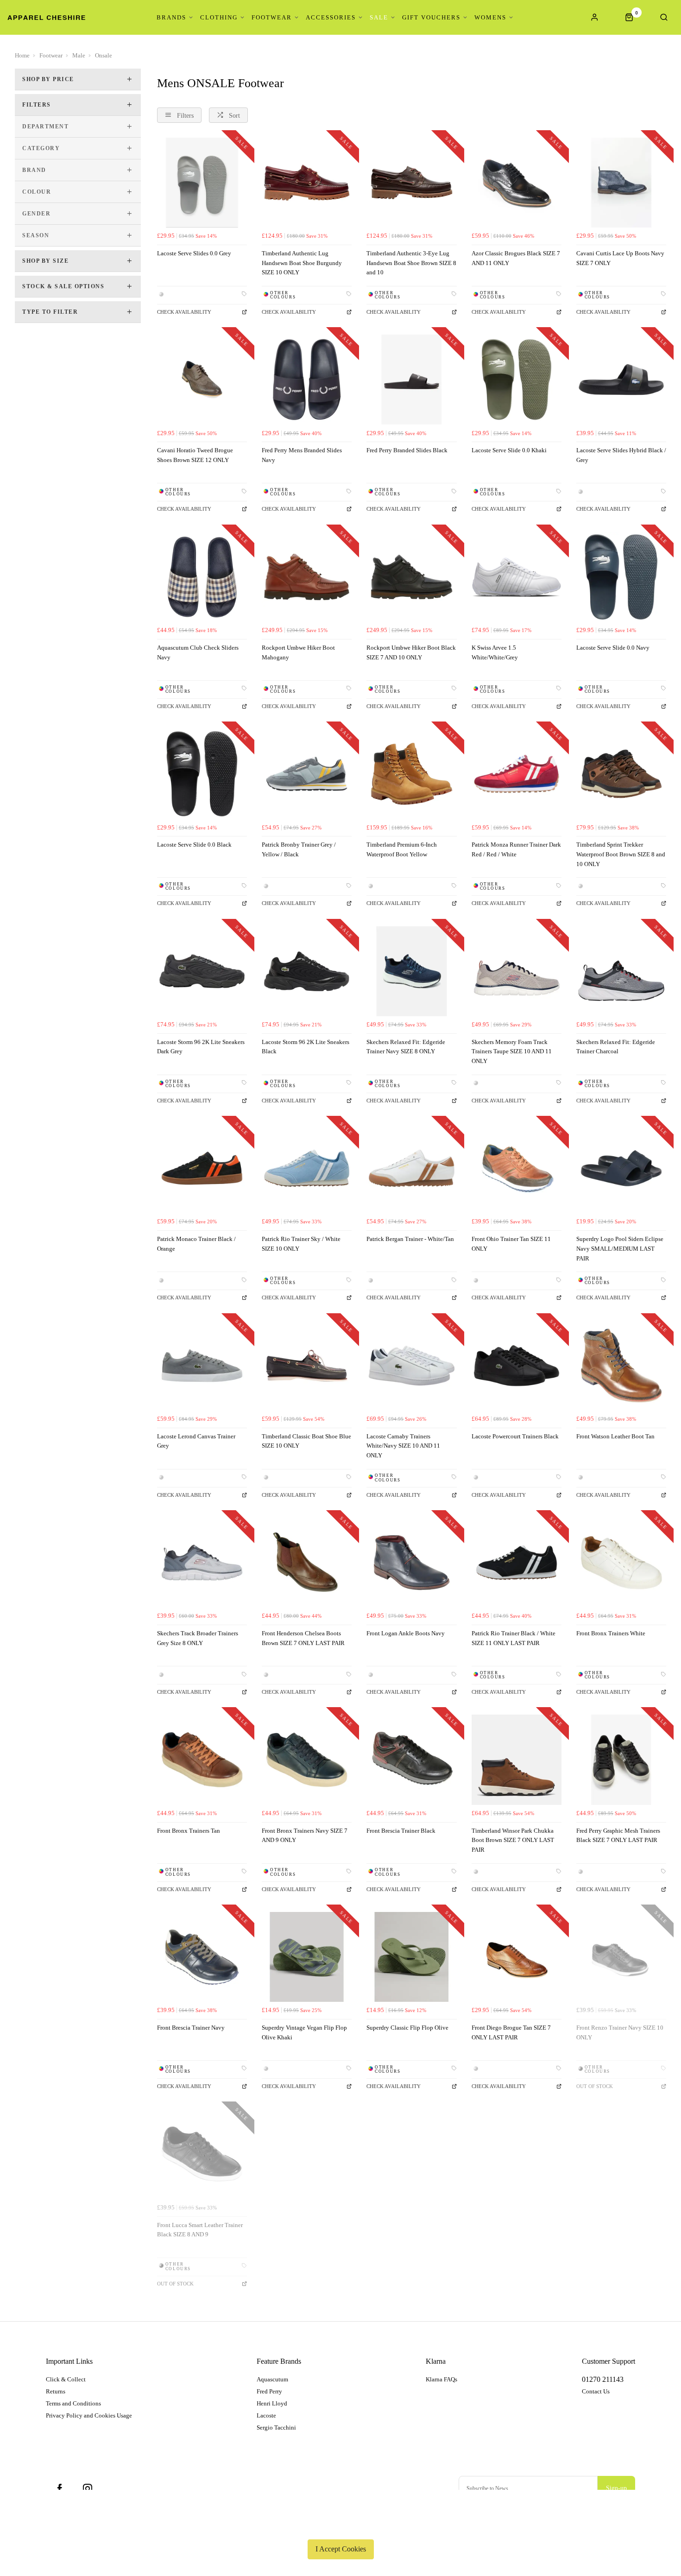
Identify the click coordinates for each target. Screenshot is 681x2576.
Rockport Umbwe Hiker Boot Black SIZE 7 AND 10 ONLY (411, 652)
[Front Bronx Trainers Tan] (202, 1760)
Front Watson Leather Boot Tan (615, 1436)
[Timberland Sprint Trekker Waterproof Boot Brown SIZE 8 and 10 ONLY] (621, 774)
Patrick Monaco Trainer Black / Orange (196, 1244)
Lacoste (266, 2415)
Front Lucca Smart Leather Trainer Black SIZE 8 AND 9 (200, 2230)
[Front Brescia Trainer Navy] (202, 1957)
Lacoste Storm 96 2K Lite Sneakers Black (306, 1047)
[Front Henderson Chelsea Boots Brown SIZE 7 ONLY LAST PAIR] (307, 1563)
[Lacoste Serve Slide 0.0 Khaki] (517, 380)
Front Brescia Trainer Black (401, 1831)
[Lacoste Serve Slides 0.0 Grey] (202, 183)
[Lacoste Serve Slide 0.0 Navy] (621, 577)
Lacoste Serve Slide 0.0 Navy (613, 648)
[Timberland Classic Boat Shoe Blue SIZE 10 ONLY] (307, 1366)
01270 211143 (603, 2379)
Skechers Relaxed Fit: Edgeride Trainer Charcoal (616, 1047)
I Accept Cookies (341, 2549)
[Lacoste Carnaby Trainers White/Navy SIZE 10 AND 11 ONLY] (411, 1366)
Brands (171, 17)
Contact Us (596, 2391)
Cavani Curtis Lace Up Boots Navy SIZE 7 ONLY (620, 258)
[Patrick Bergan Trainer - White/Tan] (411, 1168)
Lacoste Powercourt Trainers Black (515, 1436)
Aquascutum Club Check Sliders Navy (198, 652)
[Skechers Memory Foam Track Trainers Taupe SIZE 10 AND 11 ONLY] (517, 971)
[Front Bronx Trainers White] (621, 1563)
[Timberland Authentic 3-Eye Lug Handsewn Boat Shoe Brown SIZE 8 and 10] (411, 183)
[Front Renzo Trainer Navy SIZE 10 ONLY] (621, 1957)
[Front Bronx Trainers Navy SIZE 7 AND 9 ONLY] (307, 1760)
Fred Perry (269, 2391)
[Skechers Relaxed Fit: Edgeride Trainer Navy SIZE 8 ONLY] (411, 971)
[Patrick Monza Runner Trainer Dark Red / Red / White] (517, 774)
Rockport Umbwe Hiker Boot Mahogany (298, 652)
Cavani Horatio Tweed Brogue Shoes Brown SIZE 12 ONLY (195, 455)
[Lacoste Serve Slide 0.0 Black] (202, 774)
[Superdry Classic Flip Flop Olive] (411, 1957)
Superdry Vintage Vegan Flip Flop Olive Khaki (304, 2032)
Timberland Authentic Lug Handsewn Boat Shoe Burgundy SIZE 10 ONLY (302, 263)
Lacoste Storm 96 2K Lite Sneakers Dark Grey (201, 1047)
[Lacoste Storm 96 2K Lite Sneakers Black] (307, 971)
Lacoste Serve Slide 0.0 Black (194, 845)
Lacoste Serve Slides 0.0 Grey (194, 253)
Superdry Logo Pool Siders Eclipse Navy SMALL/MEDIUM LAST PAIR (620, 1248)
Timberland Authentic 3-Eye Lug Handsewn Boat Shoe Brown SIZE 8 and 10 (411, 263)
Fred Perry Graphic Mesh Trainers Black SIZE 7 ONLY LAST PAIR (618, 1835)
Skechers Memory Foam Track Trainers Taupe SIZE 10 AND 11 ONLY (512, 1051)
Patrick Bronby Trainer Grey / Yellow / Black (299, 849)
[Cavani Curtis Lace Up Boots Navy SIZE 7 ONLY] (621, 183)
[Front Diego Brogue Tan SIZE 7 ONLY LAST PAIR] (517, 1957)
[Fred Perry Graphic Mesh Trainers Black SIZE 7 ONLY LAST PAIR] (621, 1760)
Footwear (272, 17)
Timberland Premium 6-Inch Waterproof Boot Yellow (402, 849)
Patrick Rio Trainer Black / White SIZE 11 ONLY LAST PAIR (514, 1638)
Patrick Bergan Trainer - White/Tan (410, 1239)
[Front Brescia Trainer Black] (411, 1760)
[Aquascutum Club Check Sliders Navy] (202, 577)
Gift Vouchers (431, 17)
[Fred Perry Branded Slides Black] (411, 380)
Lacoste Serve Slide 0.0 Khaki (509, 450)
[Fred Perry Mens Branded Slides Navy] (307, 380)
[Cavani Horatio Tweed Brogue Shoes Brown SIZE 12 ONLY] (202, 380)
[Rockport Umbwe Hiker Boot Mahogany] (307, 577)
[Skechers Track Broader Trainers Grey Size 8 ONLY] (202, 1563)
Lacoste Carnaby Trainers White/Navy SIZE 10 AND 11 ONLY (403, 1446)
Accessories (331, 17)
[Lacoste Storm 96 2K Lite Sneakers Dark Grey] (202, 971)
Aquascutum (272, 2379)
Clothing (219, 17)
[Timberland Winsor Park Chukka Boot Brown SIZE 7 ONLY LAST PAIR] (517, 1760)
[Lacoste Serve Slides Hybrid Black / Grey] (621, 380)
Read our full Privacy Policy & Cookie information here (340, 2527)
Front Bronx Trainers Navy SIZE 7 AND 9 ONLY (305, 1835)
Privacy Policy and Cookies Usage (89, 2415)
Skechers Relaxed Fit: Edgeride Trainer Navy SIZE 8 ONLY (406, 1047)
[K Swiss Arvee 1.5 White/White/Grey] (517, 577)
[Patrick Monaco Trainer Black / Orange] (202, 1168)
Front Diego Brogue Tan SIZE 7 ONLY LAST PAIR (511, 2032)
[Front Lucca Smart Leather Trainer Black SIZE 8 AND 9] (202, 2154)
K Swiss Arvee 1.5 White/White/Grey (495, 652)
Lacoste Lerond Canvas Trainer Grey (196, 1441)
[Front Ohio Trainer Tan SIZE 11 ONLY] (517, 1168)
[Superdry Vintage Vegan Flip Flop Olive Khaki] (307, 1957)
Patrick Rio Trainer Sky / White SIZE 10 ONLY (301, 1244)
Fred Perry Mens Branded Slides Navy (302, 455)
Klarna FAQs (441, 2379)
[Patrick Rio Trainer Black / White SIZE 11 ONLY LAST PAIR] (517, 1563)
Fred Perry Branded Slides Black (407, 450)
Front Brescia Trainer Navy (191, 2028)
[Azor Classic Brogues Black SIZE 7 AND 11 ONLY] (517, 183)
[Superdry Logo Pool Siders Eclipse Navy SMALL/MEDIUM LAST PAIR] (621, 1168)
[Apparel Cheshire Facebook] (60, 2488)
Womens (490, 17)
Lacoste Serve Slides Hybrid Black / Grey (621, 455)
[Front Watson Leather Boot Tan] (621, 1366)
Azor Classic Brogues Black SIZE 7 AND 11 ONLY (516, 258)
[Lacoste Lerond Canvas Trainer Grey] (202, 1366)
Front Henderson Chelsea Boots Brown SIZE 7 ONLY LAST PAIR (303, 1638)
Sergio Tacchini (276, 2427)
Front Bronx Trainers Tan (189, 1831)
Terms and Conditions (73, 2403)
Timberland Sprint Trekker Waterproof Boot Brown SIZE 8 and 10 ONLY (621, 854)
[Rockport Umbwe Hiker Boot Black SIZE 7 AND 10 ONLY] (411, 577)
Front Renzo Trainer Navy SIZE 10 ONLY (620, 2032)
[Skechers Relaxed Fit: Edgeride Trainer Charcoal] (621, 971)
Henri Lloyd (272, 2403)
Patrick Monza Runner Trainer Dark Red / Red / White (516, 849)
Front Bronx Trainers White (611, 1633)
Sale (379, 17)
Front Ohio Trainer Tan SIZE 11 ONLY (511, 1244)
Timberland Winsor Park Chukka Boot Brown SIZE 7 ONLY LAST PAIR (513, 1840)
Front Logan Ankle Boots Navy (406, 1633)
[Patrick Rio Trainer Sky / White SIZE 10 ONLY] (307, 1168)
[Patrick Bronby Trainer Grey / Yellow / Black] (307, 774)
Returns (56, 2391)
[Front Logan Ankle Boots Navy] (411, 1563)
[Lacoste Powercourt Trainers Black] (517, 1366)
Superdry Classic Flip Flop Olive (407, 2028)
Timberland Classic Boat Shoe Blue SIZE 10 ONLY (306, 1441)
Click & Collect (66, 2379)
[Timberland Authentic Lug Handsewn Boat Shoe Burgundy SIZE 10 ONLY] (307, 183)
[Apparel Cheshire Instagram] (88, 2488)
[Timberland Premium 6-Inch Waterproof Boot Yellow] (411, 774)
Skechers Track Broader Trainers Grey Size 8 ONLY (198, 1638)
